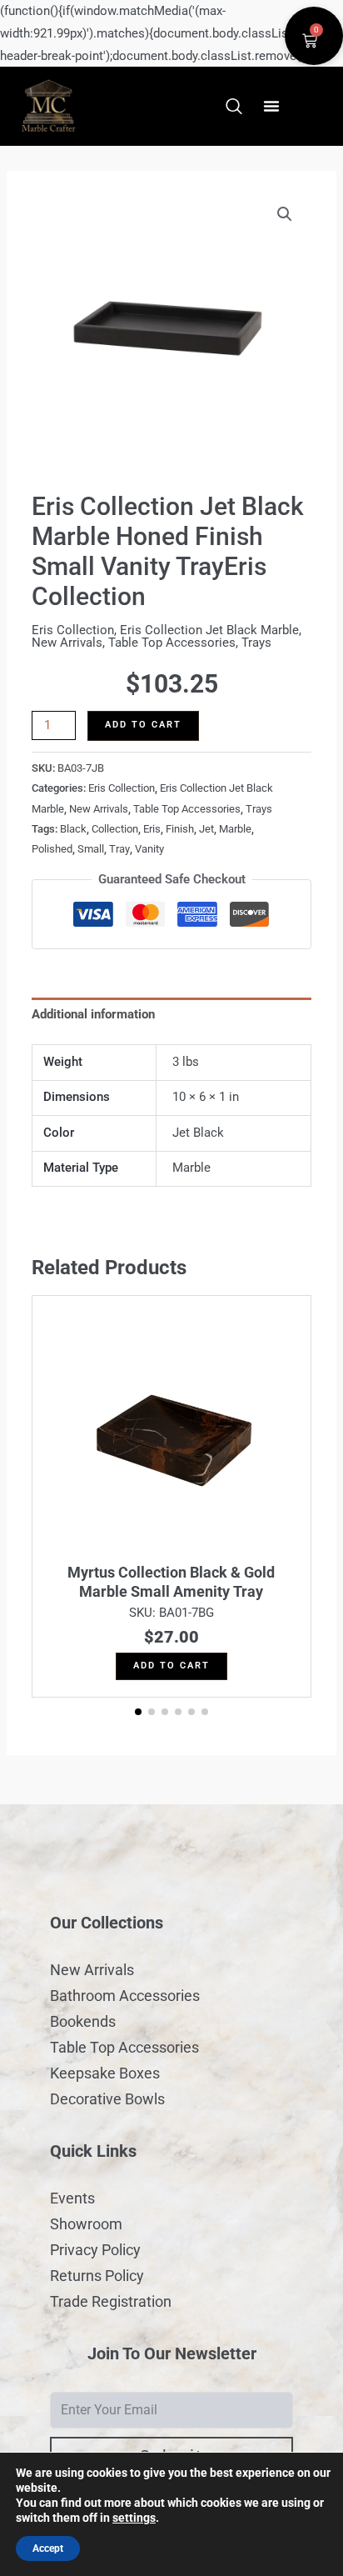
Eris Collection (73, 630)
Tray (119, 849)
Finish (180, 829)
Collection (115, 829)
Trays (256, 643)
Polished (52, 849)
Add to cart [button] (171, 1666)
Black (73, 829)
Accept (48, 2548)
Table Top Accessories (172, 643)
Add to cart (143, 725)
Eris (152, 829)
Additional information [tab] (93, 1014)
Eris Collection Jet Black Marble (209, 630)
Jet (206, 829)
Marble (235, 829)
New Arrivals (67, 643)
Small (91, 849)
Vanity (149, 849)
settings (134, 2518)
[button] (271, 106)
